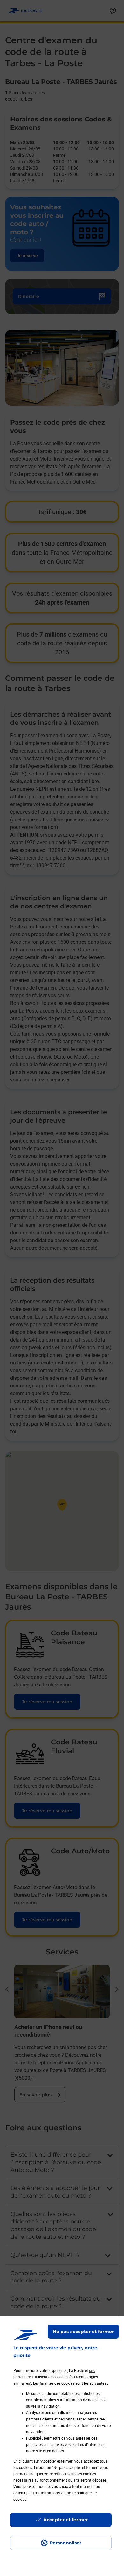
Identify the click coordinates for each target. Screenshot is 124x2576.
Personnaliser (65, 2543)
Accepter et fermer (65, 2520)
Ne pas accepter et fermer (83, 2332)
